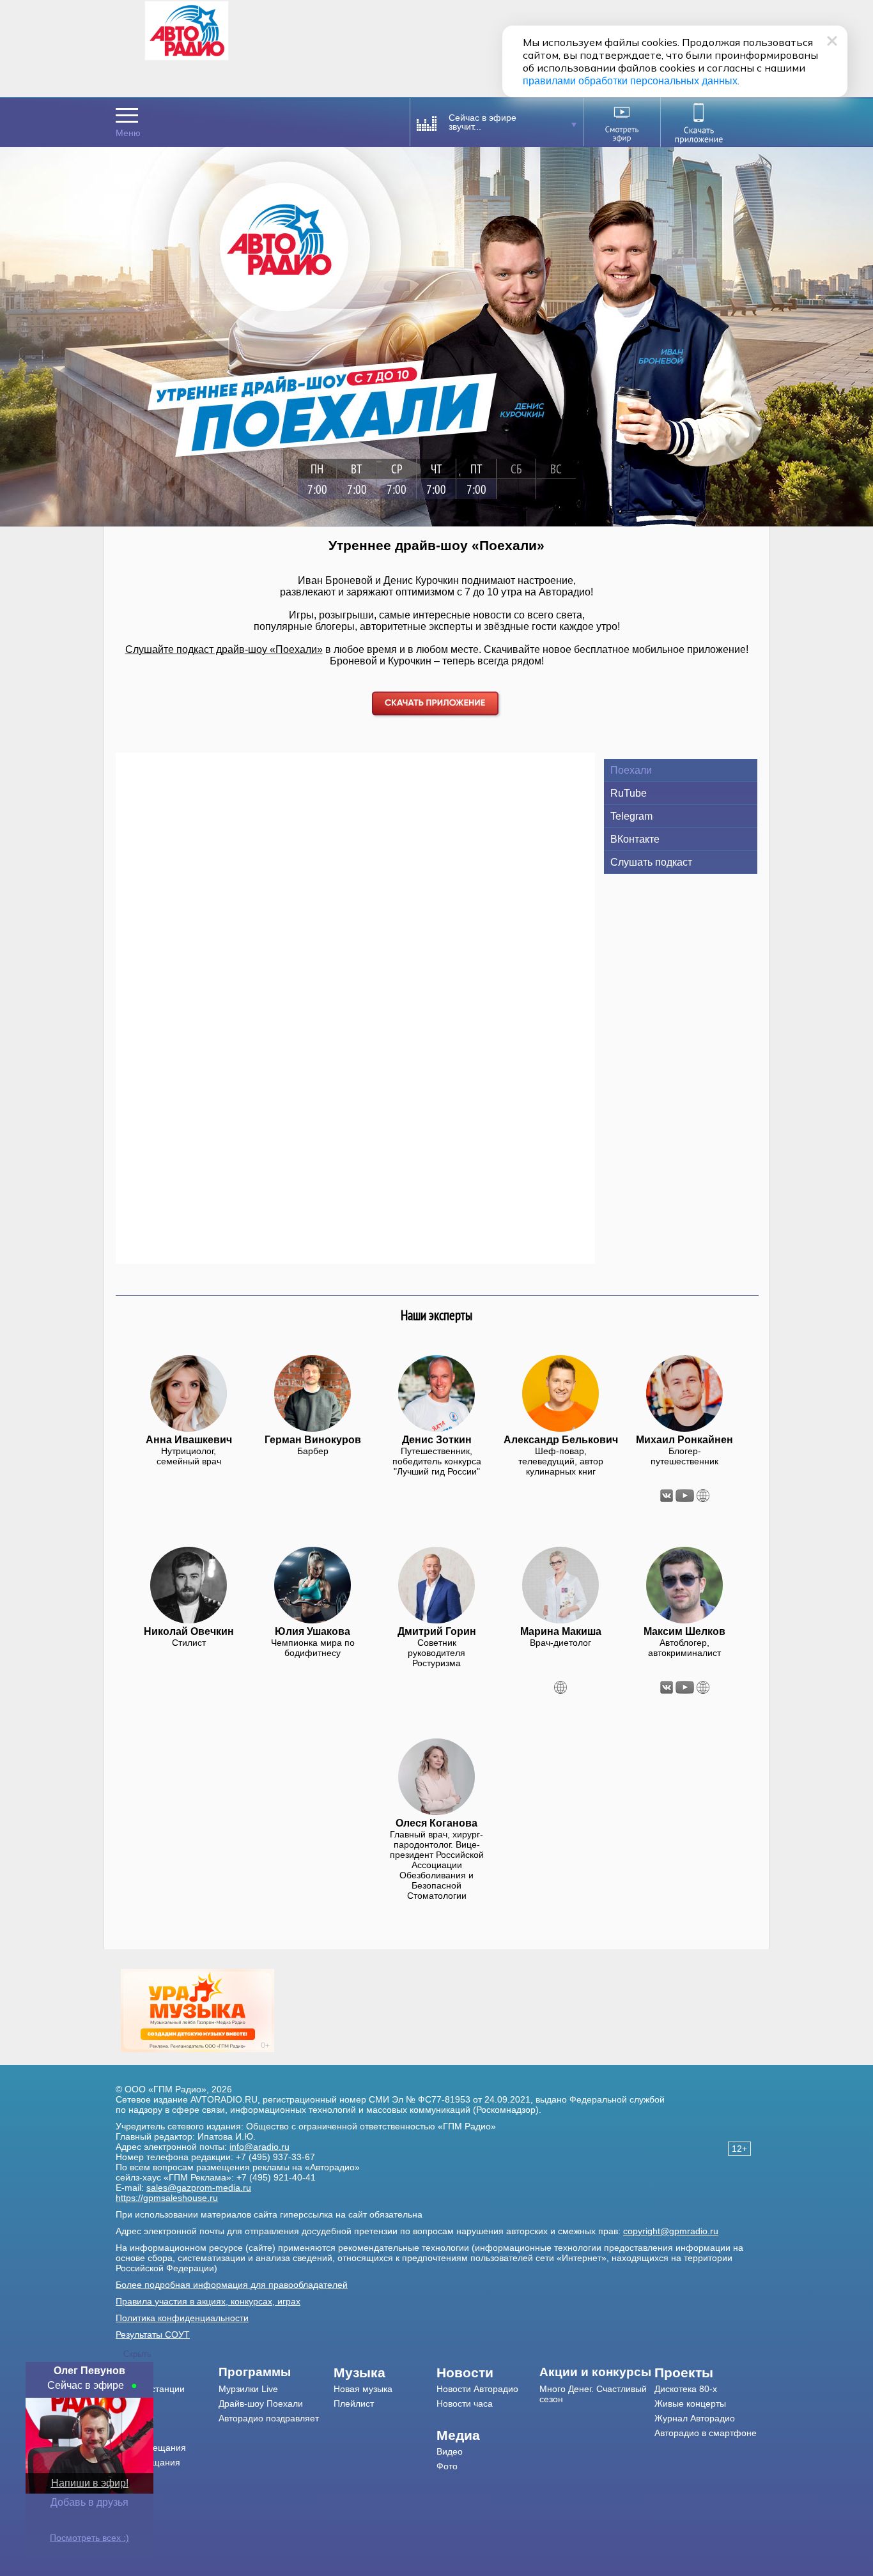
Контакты (135, 2418)
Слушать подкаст (651, 862)
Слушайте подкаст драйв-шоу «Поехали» (224, 649)
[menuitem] (167, 2373)
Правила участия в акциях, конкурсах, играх (208, 2301)
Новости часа (465, 2403)
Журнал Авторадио (695, 2418)
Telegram (631, 816)
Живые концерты (690, 2403)
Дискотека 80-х (686, 2389)
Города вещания (151, 2448)
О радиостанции (150, 2389)
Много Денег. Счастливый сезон (593, 2394)
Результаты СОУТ (153, 2334)
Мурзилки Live (248, 2389)
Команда (134, 2403)
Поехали (631, 770)
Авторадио (706, 2433)
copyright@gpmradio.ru (671, 2231)
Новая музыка (363, 2389)
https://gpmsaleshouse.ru (167, 2198)
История (133, 2477)
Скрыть (137, 2354)
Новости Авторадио (477, 2389)
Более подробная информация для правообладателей (232, 2285)
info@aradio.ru (259, 2147)
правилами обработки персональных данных (630, 81)
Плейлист (354, 2403)
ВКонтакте (635, 839)
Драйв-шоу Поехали (261, 2403)
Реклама (134, 2433)
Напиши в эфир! (90, 2483)
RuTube (629, 793)
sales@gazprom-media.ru (199, 2188)
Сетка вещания (148, 2462)
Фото (447, 2466)
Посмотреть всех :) (89, 2538)
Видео (450, 2451)
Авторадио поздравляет (269, 2418)
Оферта (133, 2492)
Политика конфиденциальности (182, 2318)
